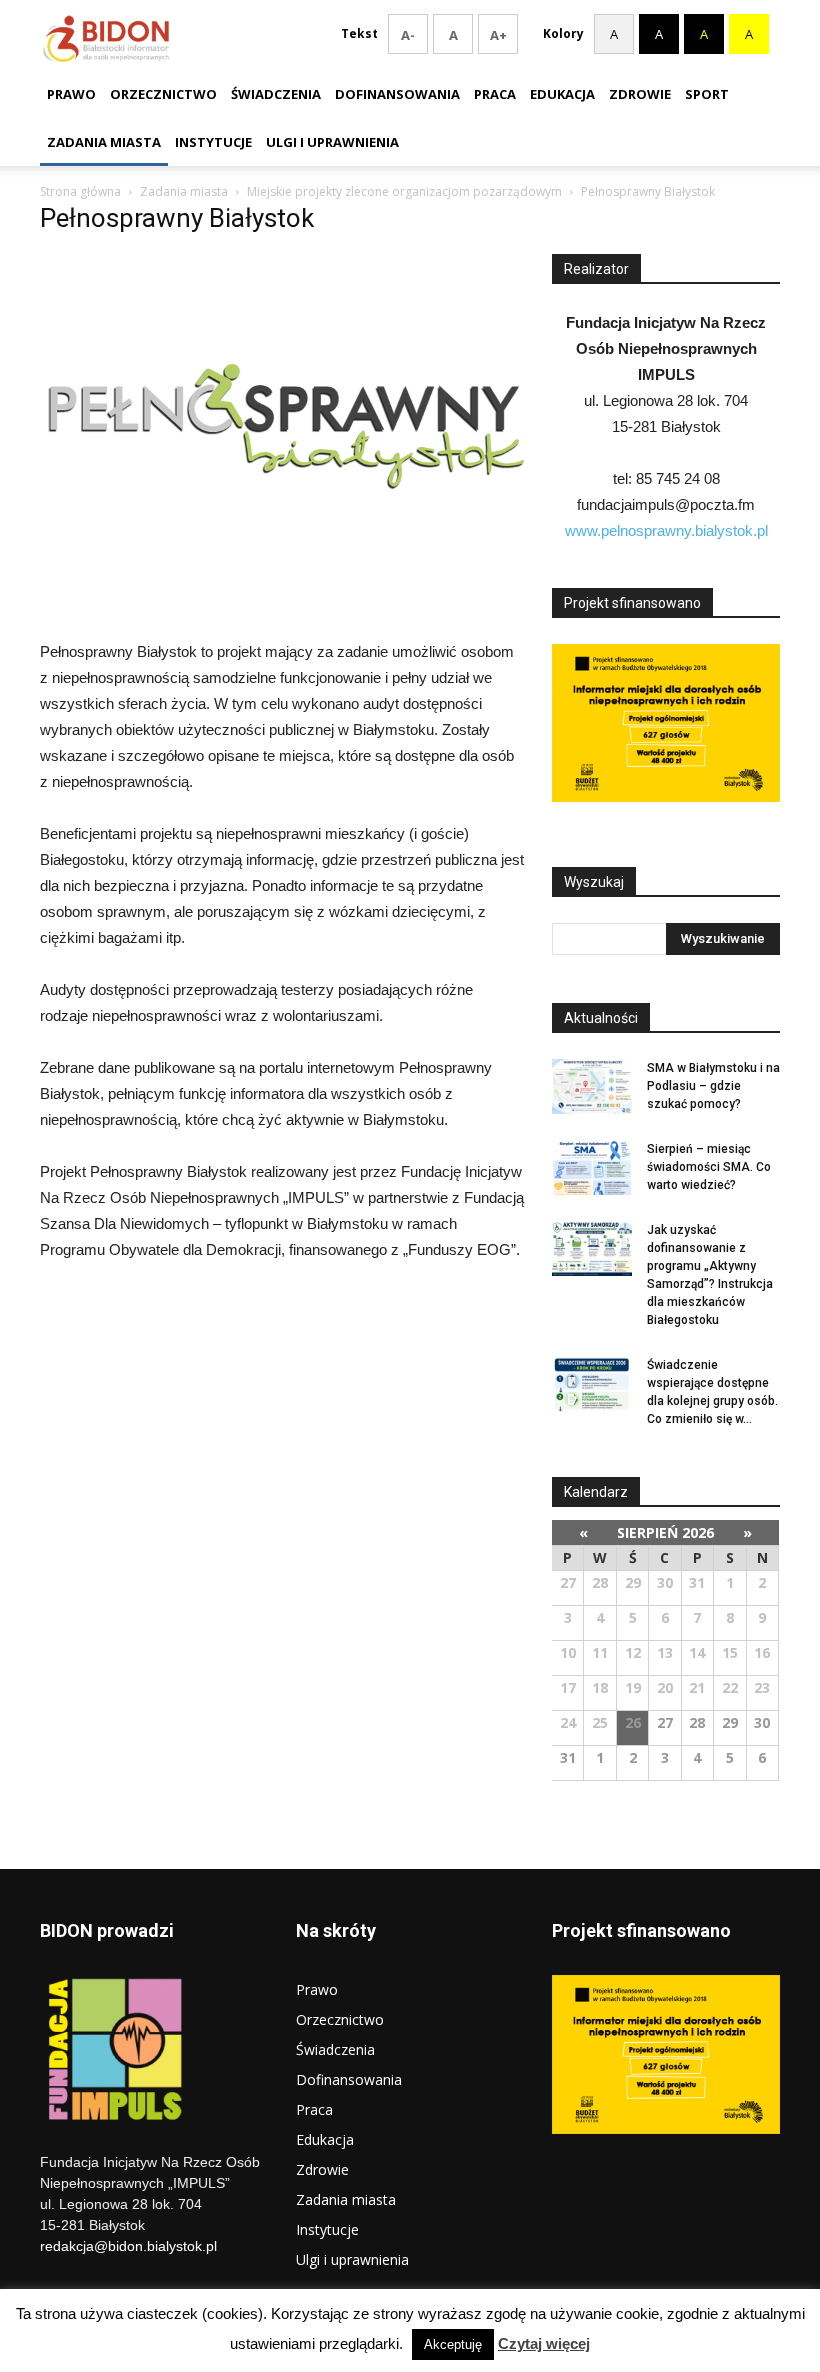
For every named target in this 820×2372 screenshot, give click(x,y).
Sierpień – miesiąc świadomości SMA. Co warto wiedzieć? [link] (709, 1167)
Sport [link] (707, 94)
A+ (498, 35)
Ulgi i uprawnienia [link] (332, 142)
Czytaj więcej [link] (544, 2343)
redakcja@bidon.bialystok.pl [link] (128, 2246)
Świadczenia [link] (276, 94)
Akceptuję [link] (453, 2344)
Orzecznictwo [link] (163, 94)
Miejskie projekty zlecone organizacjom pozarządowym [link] (404, 191)
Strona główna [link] (80, 191)
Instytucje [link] (213, 142)
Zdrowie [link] (640, 94)
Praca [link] (495, 94)
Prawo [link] (71, 94)
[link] (287, 581)
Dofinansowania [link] (397, 94)
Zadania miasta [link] (104, 142)
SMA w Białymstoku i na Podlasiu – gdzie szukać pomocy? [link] (713, 1086)
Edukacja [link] (562, 94)
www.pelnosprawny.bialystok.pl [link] (666, 530)
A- (408, 35)
